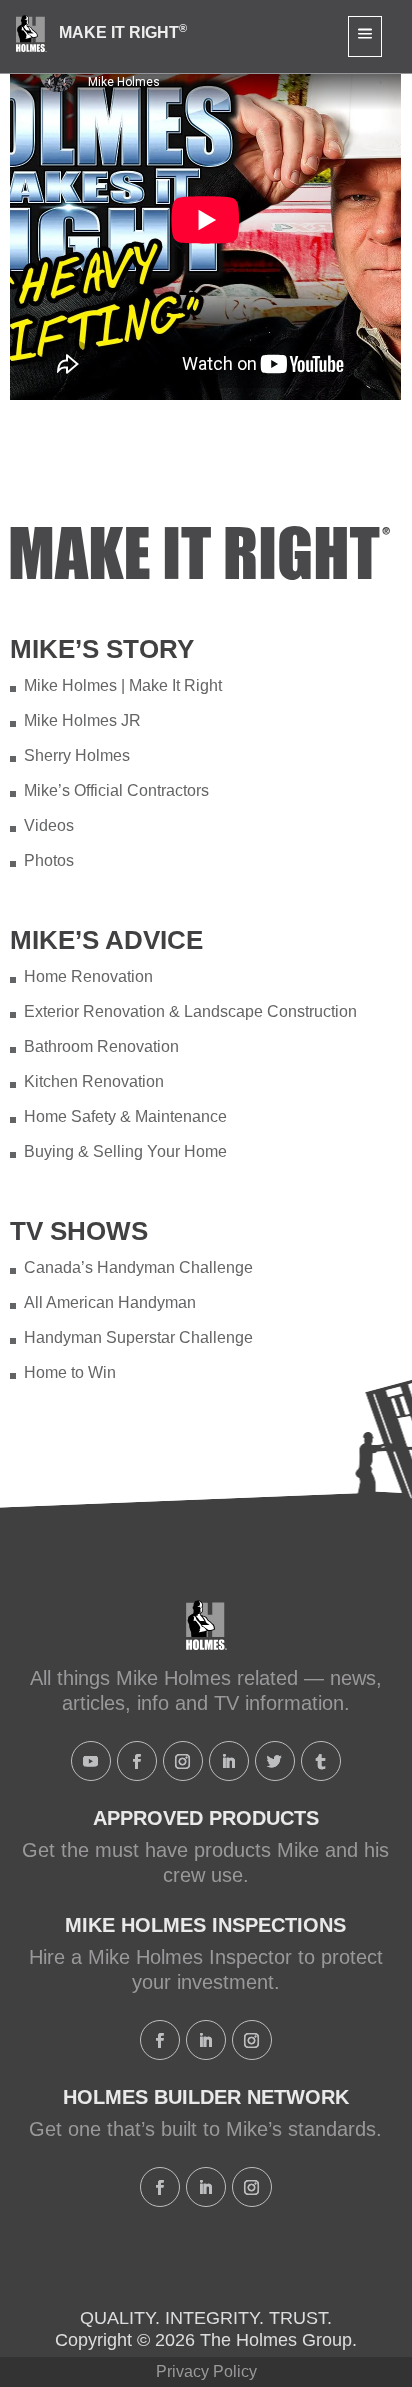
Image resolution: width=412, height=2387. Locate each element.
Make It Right (123, 32)
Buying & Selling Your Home (125, 1151)
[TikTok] (321, 1761)
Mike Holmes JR (82, 720)
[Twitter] (275, 1761)
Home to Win (70, 1372)
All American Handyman (110, 1302)
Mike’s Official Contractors (116, 790)
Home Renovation (88, 976)
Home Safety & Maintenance (125, 1116)
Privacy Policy (206, 2371)
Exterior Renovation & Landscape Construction (190, 1011)
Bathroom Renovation (101, 1046)
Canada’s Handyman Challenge (138, 1267)
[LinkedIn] (229, 1761)
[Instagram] (183, 1761)
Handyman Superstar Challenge (138, 1337)
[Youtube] (91, 1761)
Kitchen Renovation (94, 1081)
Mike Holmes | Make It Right (123, 685)
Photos (49, 860)
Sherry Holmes (77, 755)
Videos (49, 825)
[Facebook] (137, 1761)
